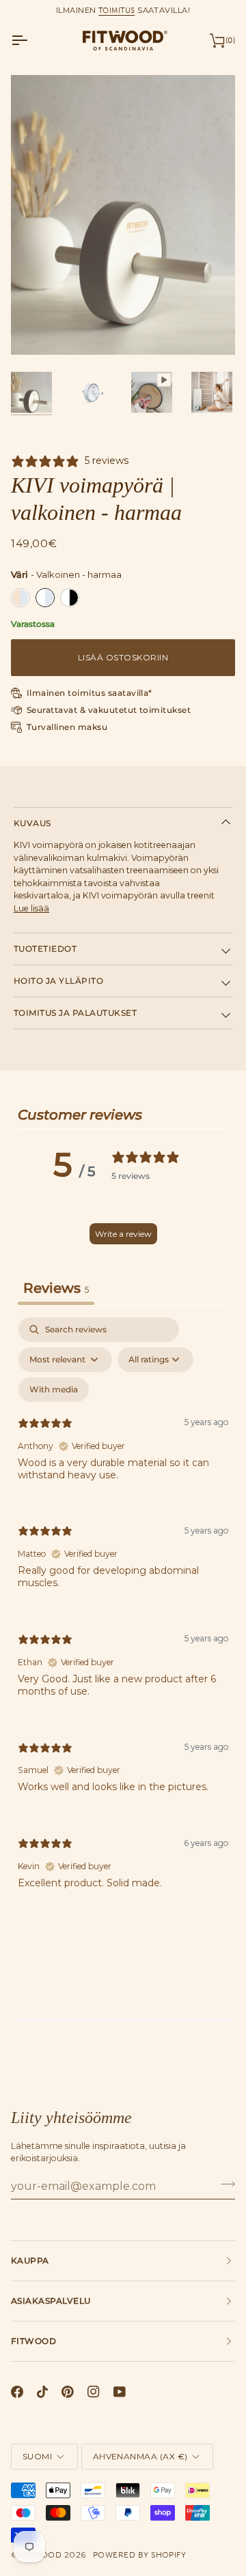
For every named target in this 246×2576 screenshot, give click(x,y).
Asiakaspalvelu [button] (51, 2301)
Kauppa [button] (30, 2260)
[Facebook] (17, 2392)
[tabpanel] (123, 1614)
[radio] (20, 598)
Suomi (37, 2456)
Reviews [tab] (56, 1288)
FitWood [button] (33, 2341)
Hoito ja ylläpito (58, 981)
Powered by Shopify (140, 2555)
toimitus (117, 10)
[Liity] (224, 2184)
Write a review (123, 1234)
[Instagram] (94, 2392)
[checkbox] (54, 1390)
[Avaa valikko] (31, 40)
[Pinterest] (68, 2392)
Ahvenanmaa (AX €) (140, 2456)
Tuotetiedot (45, 949)
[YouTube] (120, 2392)
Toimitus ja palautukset (75, 1013)
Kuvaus (32, 823)
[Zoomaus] (37, 329)
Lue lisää (31, 908)
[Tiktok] (42, 2392)
